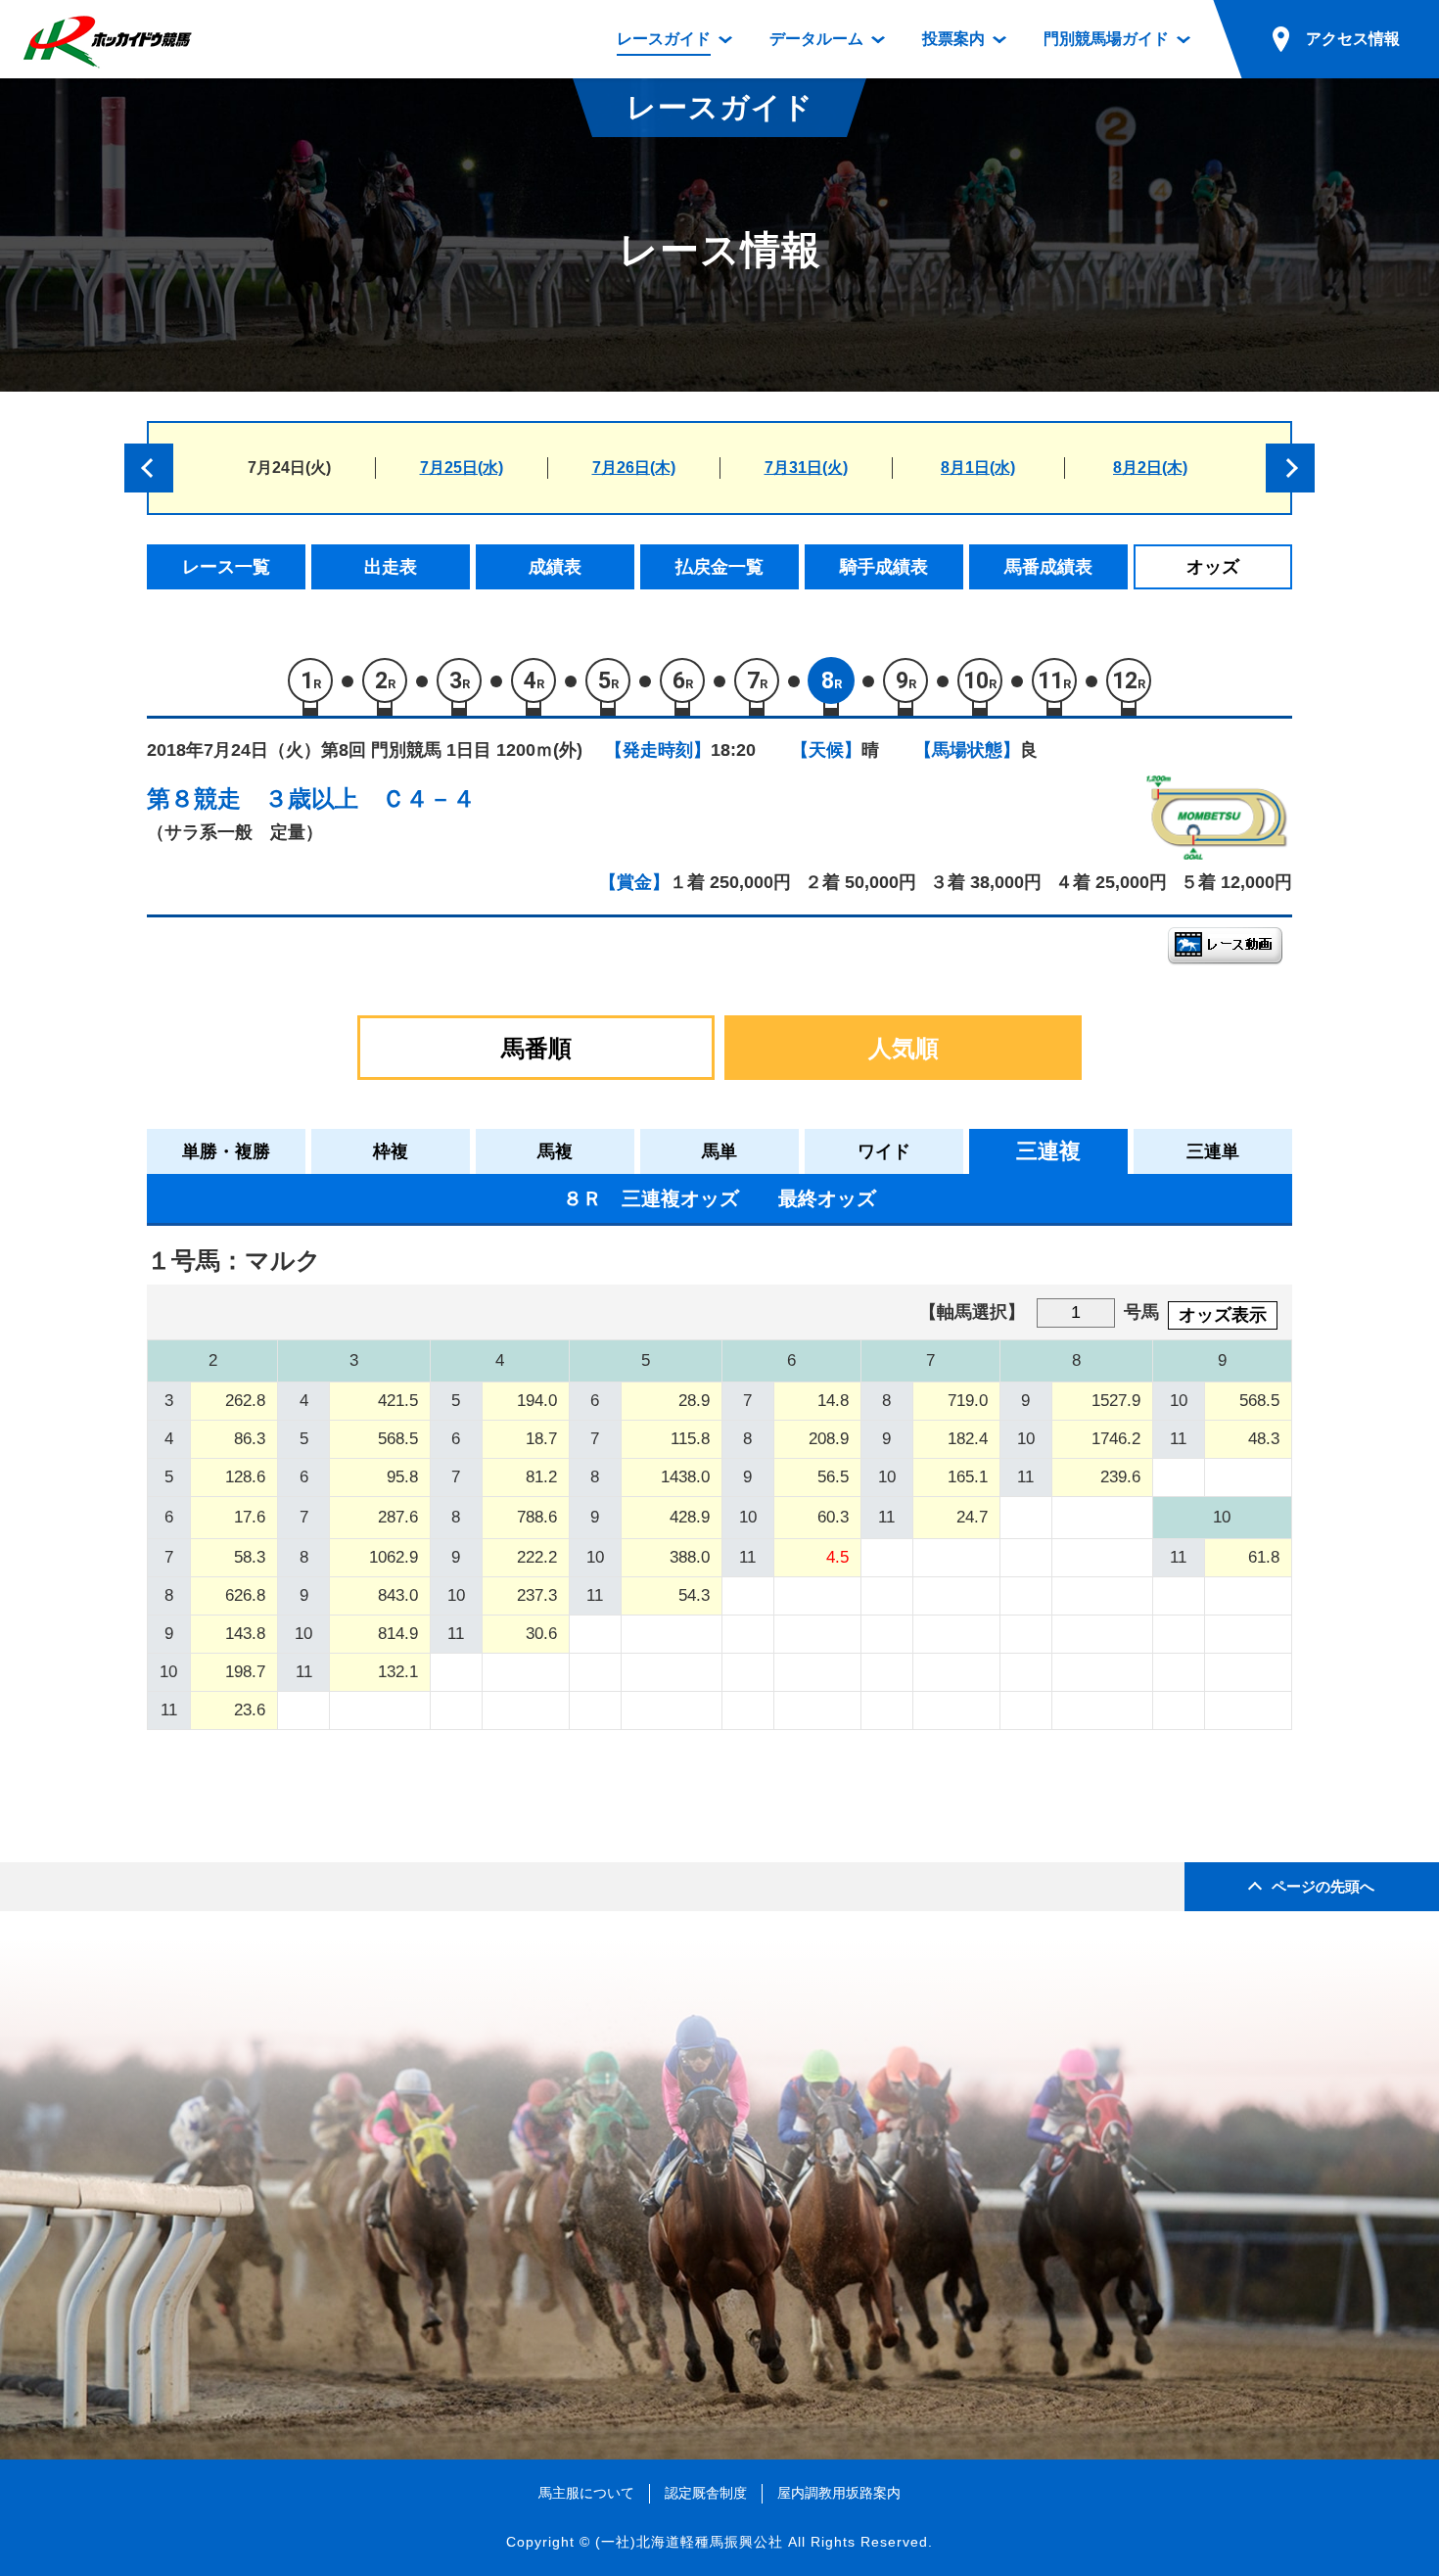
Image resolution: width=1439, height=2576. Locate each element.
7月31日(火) (806, 468)
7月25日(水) (462, 468)
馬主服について (586, 2493)
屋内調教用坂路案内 (839, 2493)
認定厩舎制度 (706, 2493)
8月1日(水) (978, 468)
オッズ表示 (1223, 1315)
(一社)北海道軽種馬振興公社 (689, 2542)
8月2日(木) (1150, 468)
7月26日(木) (634, 468)
